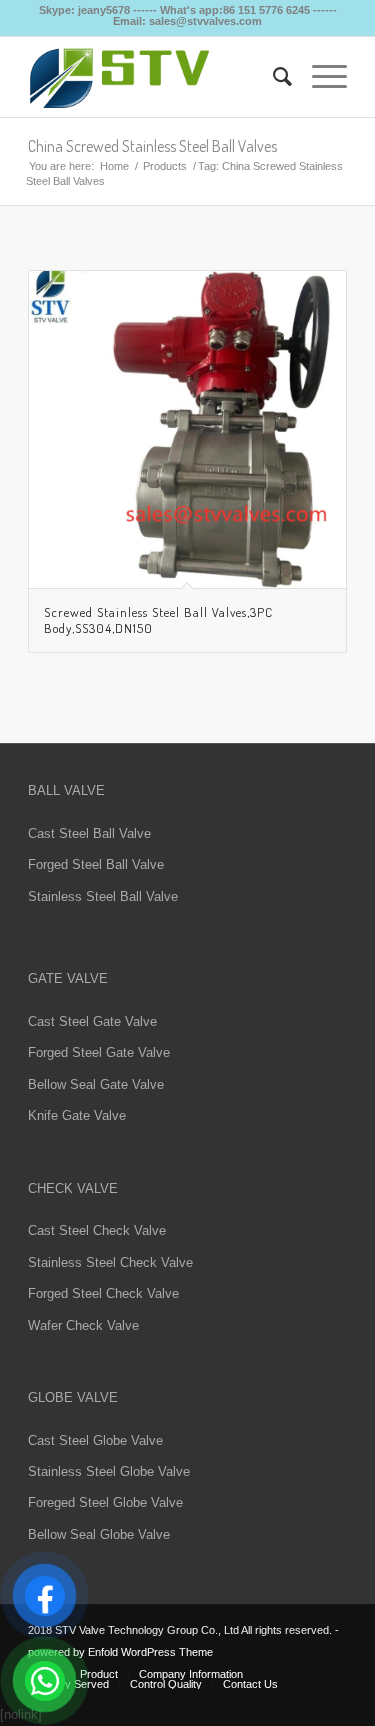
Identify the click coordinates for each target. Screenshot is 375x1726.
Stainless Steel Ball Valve (103, 896)
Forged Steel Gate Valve (99, 1052)
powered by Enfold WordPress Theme (120, 1652)
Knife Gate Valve (77, 1115)
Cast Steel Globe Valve (95, 1440)
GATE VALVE (68, 978)
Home (114, 166)
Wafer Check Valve (83, 1325)
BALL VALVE (66, 790)
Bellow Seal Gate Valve (96, 1084)
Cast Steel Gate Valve (92, 1021)
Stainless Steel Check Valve (110, 1262)
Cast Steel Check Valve (97, 1230)
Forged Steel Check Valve (103, 1293)
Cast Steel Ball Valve (89, 833)
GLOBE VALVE (73, 1397)
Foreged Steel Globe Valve (105, 1502)
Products (165, 166)
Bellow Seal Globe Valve (99, 1534)
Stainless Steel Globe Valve (109, 1471)
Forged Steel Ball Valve (96, 864)
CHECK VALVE (73, 1188)
